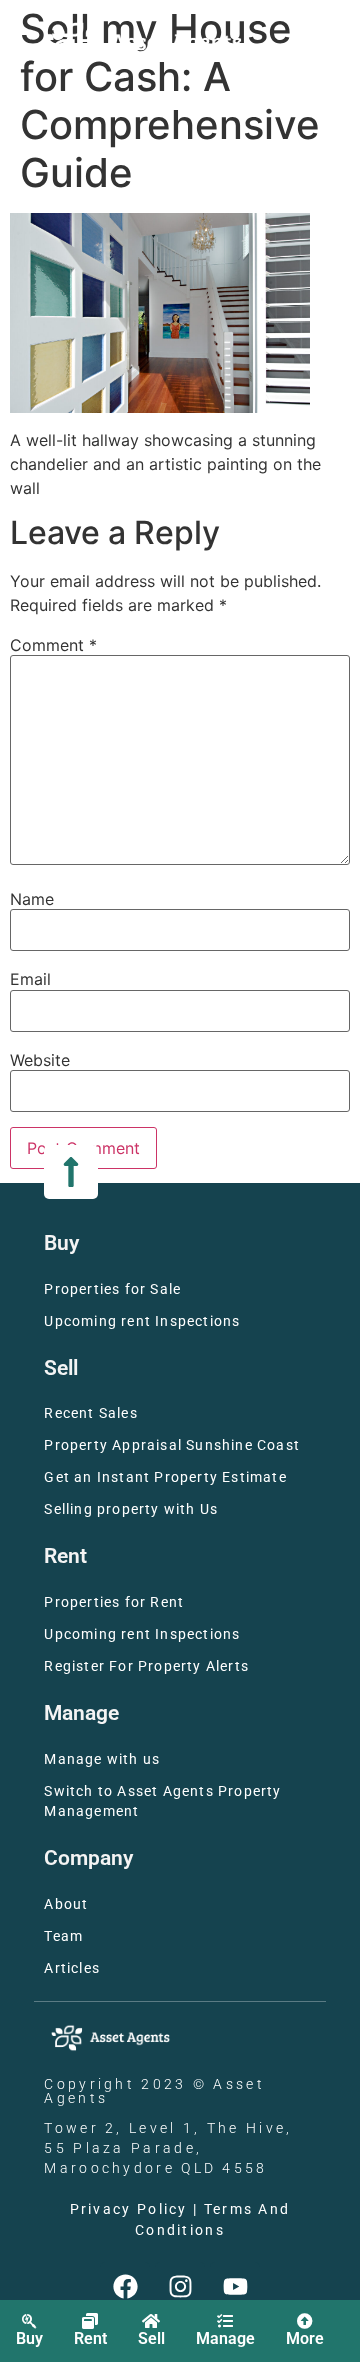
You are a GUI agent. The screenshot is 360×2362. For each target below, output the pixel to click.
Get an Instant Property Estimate (165, 1477)
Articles (72, 1968)
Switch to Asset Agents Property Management (162, 1801)
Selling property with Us (131, 1509)
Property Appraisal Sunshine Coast (172, 1445)
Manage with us (102, 1759)
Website (40, 1060)
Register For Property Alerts (146, 1666)
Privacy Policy (129, 2209)
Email (30, 979)
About (66, 1904)
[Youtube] (235, 2287)
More (305, 2338)
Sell (151, 2338)
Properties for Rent (114, 1602)
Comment (53, 645)
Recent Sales (90, 1413)
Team (63, 1936)
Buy (29, 2338)
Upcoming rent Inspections (142, 1321)
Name (32, 899)
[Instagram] (180, 2287)
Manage (225, 2338)
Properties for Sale (112, 1289)
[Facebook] (125, 2287)
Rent (90, 2338)
